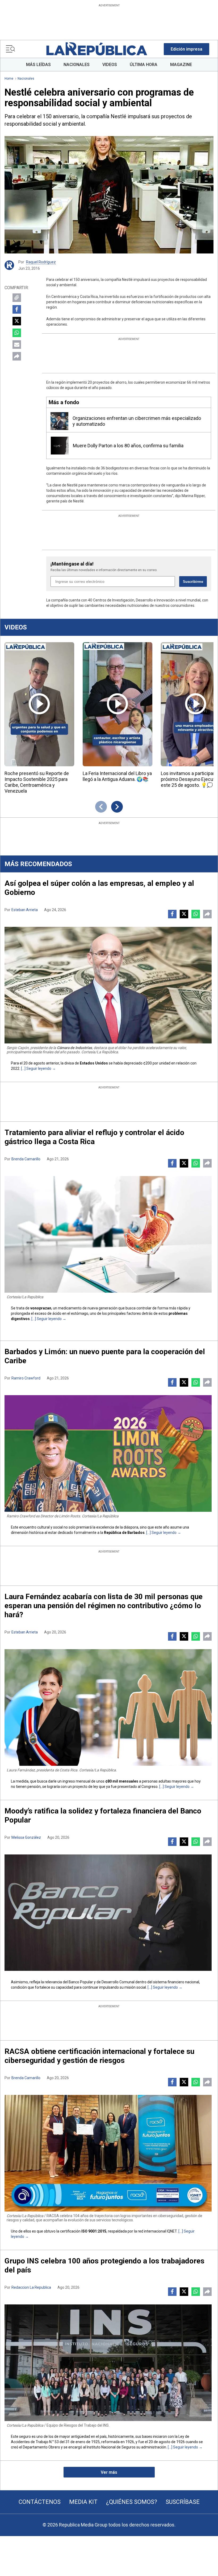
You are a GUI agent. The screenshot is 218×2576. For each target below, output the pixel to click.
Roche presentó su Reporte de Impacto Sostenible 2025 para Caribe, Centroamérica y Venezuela (37, 782)
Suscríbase (183, 2502)
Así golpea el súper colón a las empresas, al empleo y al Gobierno (99, 888)
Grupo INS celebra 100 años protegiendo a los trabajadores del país (104, 2265)
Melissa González (26, 1837)
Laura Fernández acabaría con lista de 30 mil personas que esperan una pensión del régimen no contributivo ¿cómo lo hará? (104, 1606)
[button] (186, 49)
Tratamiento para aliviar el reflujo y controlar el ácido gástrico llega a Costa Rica (94, 1137)
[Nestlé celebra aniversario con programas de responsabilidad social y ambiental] (109, 195)
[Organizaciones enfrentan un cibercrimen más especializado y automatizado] (59, 421)
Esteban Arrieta (25, 910)
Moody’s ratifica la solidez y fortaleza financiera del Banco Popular (103, 1815)
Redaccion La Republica (31, 2287)
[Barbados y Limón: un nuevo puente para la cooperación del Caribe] (108, 1453)
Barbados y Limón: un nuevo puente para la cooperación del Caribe (105, 1356)
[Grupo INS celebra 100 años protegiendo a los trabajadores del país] (108, 2363)
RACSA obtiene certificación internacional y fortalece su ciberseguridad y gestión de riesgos (99, 2056)
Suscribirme (193, 582)
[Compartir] (17, 356)
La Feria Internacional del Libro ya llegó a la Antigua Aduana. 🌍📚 (117, 776)
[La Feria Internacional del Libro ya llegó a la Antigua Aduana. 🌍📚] (118, 704)
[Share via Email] (17, 345)
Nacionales (26, 79)
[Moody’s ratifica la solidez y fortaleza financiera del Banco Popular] (108, 1913)
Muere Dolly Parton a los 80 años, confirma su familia (128, 446)
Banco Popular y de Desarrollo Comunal (102, 1982)
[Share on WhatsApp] (17, 333)
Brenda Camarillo (26, 1159)
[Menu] (10, 49)
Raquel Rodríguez (41, 262)
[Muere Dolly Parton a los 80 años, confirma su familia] (60, 446)
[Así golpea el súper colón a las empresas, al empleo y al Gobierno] (108, 985)
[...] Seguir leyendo (36, 1068)
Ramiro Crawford (26, 1378)
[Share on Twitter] (17, 321)
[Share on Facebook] (17, 309)
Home (9, 79)
